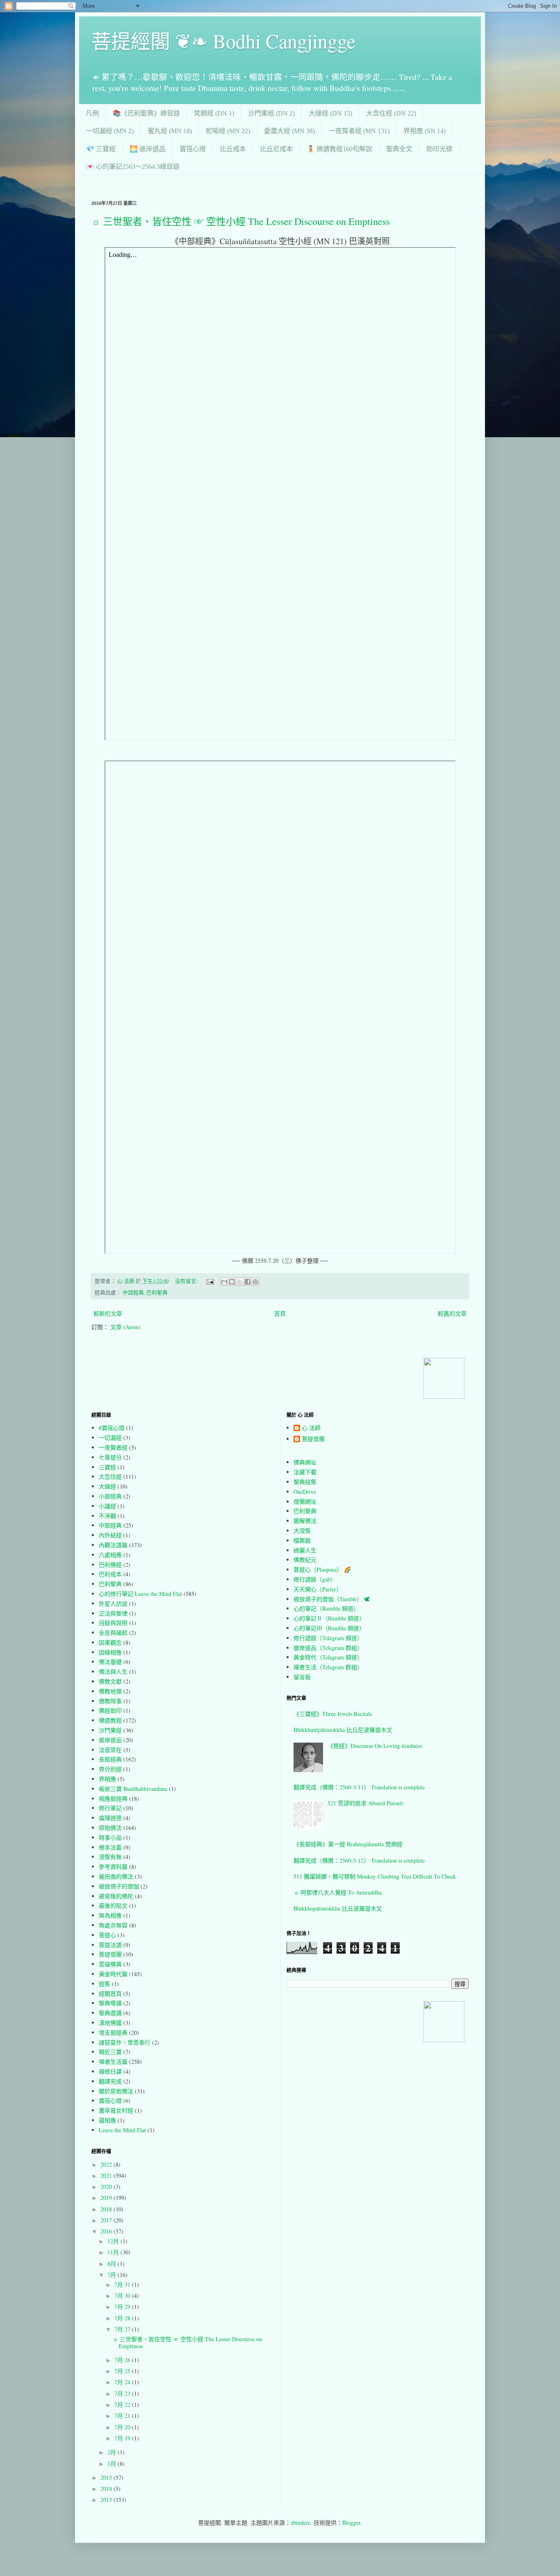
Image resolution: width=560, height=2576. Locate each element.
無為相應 (110, 1915)
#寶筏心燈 (112, 1428)
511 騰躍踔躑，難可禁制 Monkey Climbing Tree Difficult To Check (375, 1876)
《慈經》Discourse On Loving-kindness (375, 1746)
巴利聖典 (157, 1293)
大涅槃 (302, 1531)
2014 (107, 2489)
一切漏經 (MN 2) (110, 131)
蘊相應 (107, 2120)
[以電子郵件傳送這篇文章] (224, 1282)
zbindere (300, 2523)
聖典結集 (305, 1482)
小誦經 (107, 1506)
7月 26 (123, 2360)
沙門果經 (110, 1730)
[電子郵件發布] (210, 1281)
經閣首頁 (110, 1994)
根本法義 (110, 1847)
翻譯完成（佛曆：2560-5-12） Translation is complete (359, 1860)
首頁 (280, 1313)
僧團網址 (305, 1501)
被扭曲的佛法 (116, 1876)
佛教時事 (110, 1701)
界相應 (107, 1779)
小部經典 (110, 1496)
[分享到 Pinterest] (255, 1282)
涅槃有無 (110, 1857)
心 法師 (311, 1428)
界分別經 (110, 1769)
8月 (113, 2264)
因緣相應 (110, 1652)
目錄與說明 (113, 1623)
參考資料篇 (113, 1867)
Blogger (351, 2523)
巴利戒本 (110, 1574)
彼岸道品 (110, 1740)
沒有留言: (187, 1281)
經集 (105, 1984)
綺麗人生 (305, 1550)
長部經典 (110, 1759)
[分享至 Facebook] (248, 1282)
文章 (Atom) (125, 1327)
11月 (114, 2252)
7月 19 (123, 2438)
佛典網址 (305, 1462)
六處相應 (110, 1555)
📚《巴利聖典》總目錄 (146, 113)
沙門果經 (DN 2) (271, 113)
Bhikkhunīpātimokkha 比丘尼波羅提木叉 (343, 1730)
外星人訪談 (113, 1603)
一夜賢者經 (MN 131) (359, 131)
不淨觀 (107, 1516)
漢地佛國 (110, 2023)
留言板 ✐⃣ (305, 1677)
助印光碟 (439, 149)
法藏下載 (305, 1472)
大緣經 (107, 1486)
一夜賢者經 (113, 1447)
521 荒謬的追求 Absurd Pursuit (365, 1803)
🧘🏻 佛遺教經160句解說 (339, 149)
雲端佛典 (110, 1964)
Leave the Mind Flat (122, 2130)
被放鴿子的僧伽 (119, 1886)
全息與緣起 (113, 1633)
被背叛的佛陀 (116, 1896)
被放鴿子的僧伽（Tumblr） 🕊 (332, 1599)
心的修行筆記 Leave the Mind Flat (140, 1594)
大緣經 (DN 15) (330, 113)
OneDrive (305, 1492)
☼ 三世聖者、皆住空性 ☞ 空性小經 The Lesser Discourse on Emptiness (241, 221)
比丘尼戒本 (276, 149)
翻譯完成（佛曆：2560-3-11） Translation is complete (359, 1787)
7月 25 (123, 2371)
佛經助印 (110, 1710)
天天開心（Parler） (318, 1589)
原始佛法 (110, 1828)
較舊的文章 (452, 1313)
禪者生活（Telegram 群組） (328, 1667)
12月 (114, 2241)
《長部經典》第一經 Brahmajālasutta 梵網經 (348, 1844)
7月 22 (123, 2405)
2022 (107, 2164)
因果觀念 (110, 1642)
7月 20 (123, 2427)
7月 (113, 2275)
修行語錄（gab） (315, 1579)
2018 (107, 2209)
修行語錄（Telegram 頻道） (328, 1638)
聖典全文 (399, 149)
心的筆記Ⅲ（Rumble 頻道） (329, 1628)
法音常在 (110, 1750)
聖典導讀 (110, 2003)
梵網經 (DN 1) (214, 113)
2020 (107, 2187)
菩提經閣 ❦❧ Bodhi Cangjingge (223, 41)
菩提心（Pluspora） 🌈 (322, 1569)
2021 (107, 2175)
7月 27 (123, 2329)
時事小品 (110, 1837)
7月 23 (123, 2393)
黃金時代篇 (113, 1974)
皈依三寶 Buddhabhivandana (133, 1789)
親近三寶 (110, 2052)
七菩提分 (110, 1457)
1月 (113, 2464)
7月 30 (123, 2296)
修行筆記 (110, 1808)
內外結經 (110, 1535)
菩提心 (107, 1935)
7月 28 (123, 2318)
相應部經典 (113, 1799)
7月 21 (123, 2416)
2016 (107, 2231)
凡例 (92, 113)
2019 (107, 2198)
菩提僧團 (110, 1954)
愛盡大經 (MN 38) (289, 131)
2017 (107, 2220)
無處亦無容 (113, 1925)
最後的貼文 (113, 1905)
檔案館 (302, 1540)
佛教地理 (110, 1691)
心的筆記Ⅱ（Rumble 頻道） (329, 1618)
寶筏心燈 (193, 149)
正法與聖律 (113, 1613)
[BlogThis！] (232, 1282)
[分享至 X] (240, 1282)
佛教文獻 (110, 1681)
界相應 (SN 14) (425, 131)
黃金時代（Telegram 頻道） (328, 1657)
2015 (107, 2477)
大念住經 (110, 1476)
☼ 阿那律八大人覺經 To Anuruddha (338, 1892)
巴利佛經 (110, 1565)
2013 (107, 2500)
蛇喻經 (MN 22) (228, 131)
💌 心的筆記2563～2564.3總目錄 (133, 167)
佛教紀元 (305, 1560)
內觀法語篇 (113, 1545)
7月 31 (123, 2284)
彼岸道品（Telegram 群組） (328, 1648)
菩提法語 (110, 1945)
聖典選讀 (110, 2013)
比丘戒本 (233, 149)
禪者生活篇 (113, 2062)
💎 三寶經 (101, 149)
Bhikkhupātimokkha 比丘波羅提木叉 (338, 1908)
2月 (113, 2452)
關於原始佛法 (116, 2091)
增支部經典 (113, 2032)
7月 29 (123, 2307)
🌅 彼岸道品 (148, 149)
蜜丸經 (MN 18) (170, 131)
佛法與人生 (113, 1672)
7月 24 (123, 2382)
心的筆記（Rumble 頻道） (326, 1608)
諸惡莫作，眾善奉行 (125, 2042)
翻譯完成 (110, 2081)
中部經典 (133, 1293)
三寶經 (107, 1467)
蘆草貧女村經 (116, 2110)
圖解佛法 (305, 1521)
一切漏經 (110, 1438)
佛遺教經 (110, 1720)
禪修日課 (110, 2071)
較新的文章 (108, 1313)
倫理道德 (110, 1818)
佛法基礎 (110, 1662)
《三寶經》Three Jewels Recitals (333, 1714)
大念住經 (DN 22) (391, 113)
